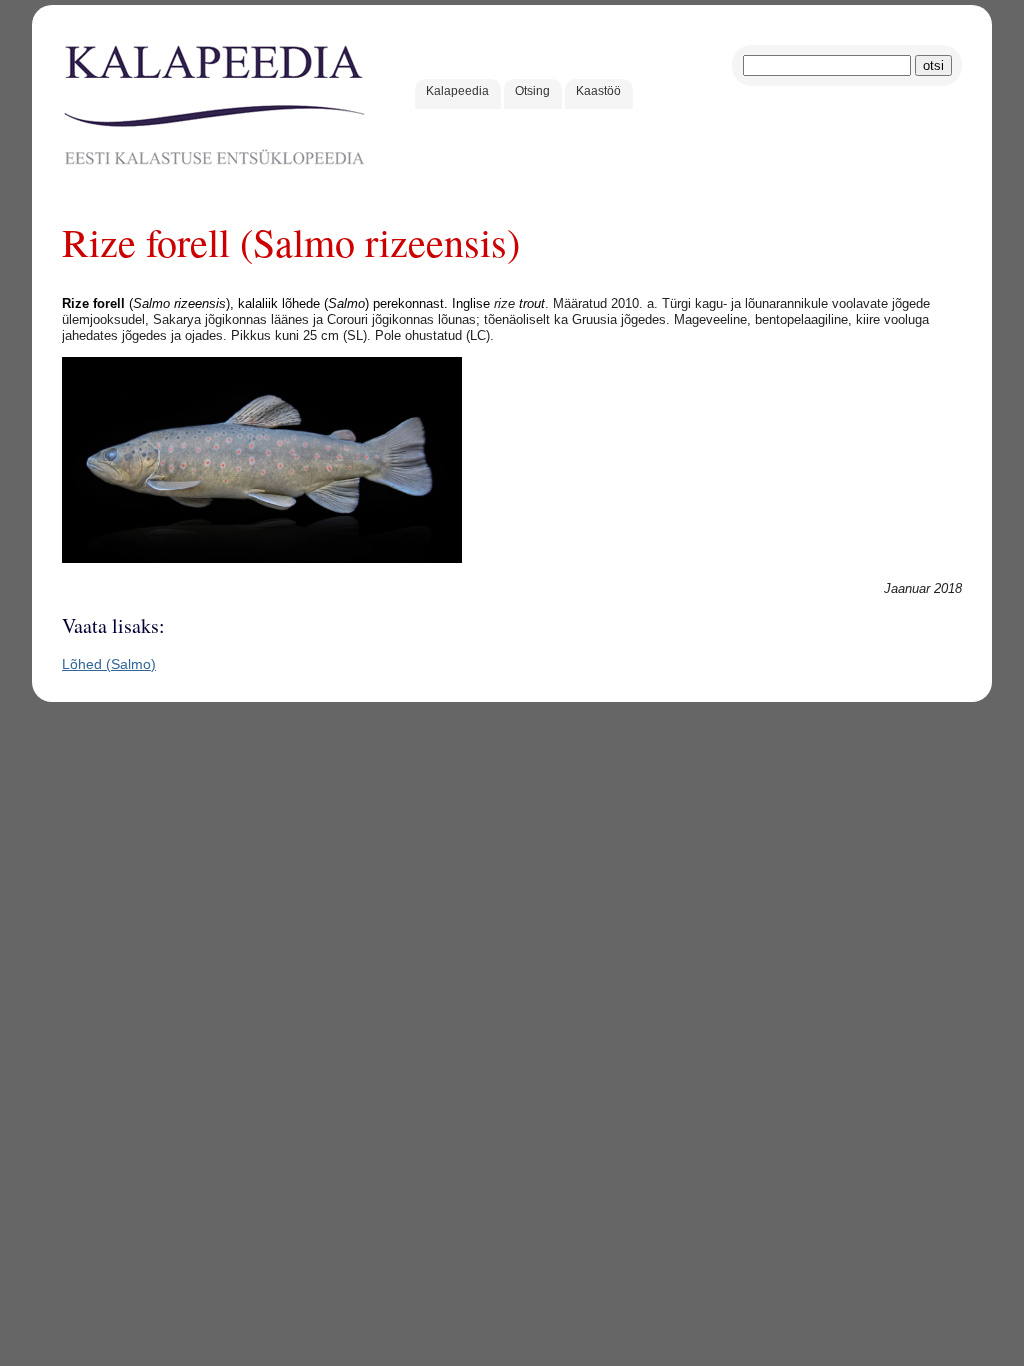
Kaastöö (598, 91)
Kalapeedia (457, 91)
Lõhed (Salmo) (109, 664)
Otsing (532, 91)
